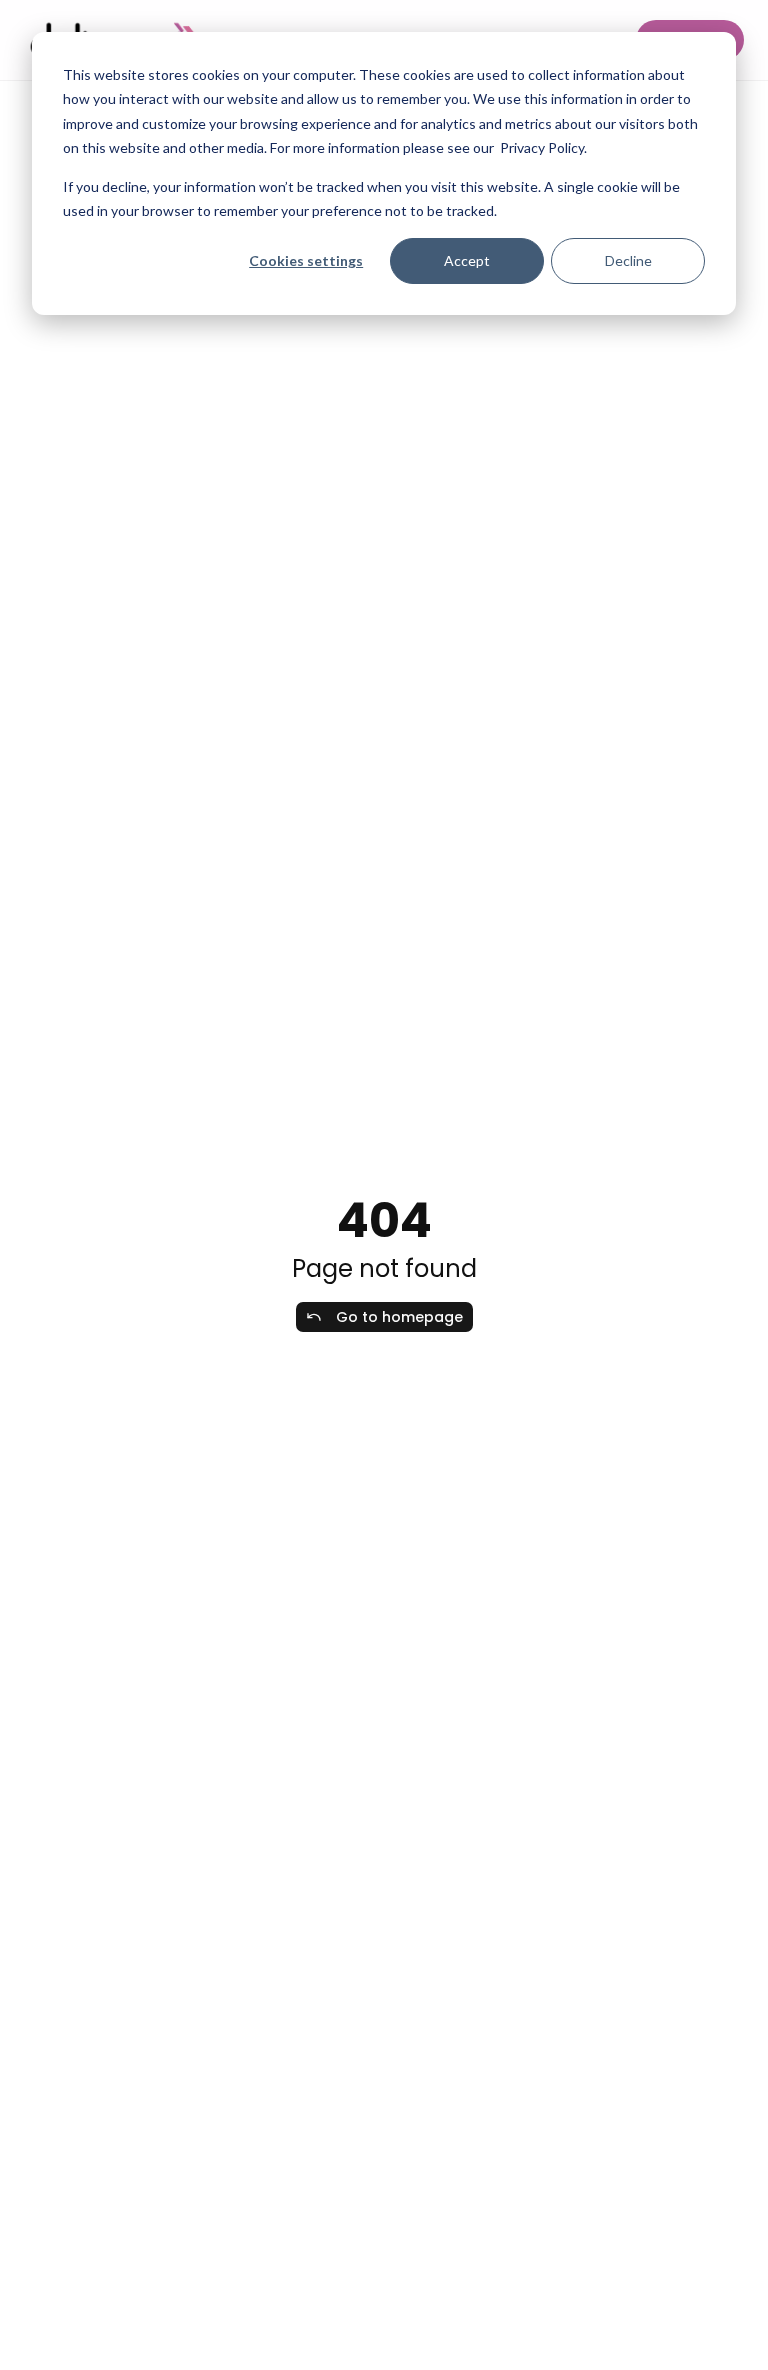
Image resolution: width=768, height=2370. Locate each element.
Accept (467, 260)
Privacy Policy (542, 147)
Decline (628, 260)
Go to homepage (399, 1317)
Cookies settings (306, 260)
